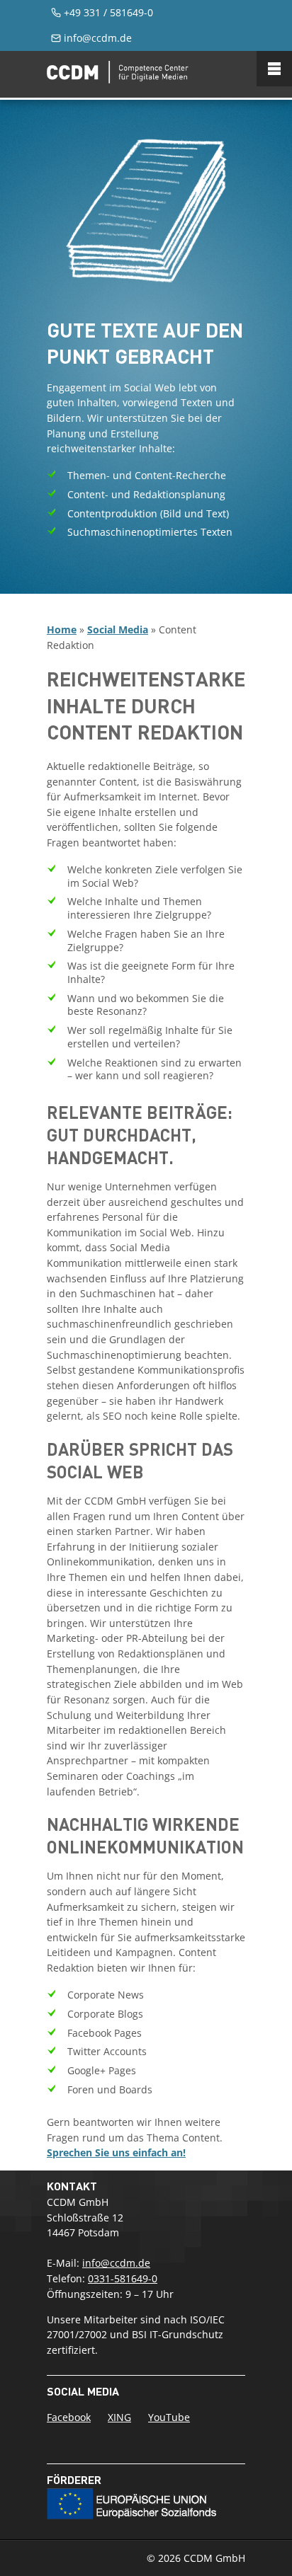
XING (119, 2417)
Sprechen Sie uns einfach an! (116, 2152)
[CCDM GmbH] (118, 79)
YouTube (169, 2417)
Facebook (69, 2417)
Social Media (118, 629)
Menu (274, 69)
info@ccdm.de (98, 38)
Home (62, 629)
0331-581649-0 (123, 2278)
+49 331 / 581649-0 (108, 12)
